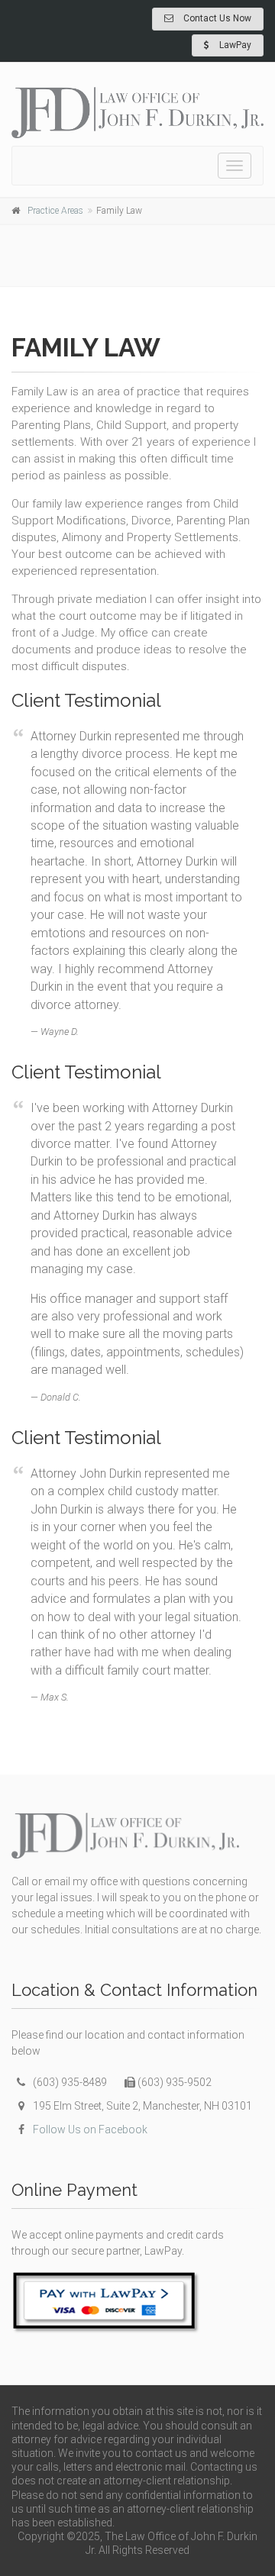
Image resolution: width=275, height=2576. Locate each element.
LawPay (234, 45)
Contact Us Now (216, 18)
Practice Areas (55, 211)
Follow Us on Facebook (90, 2129)
